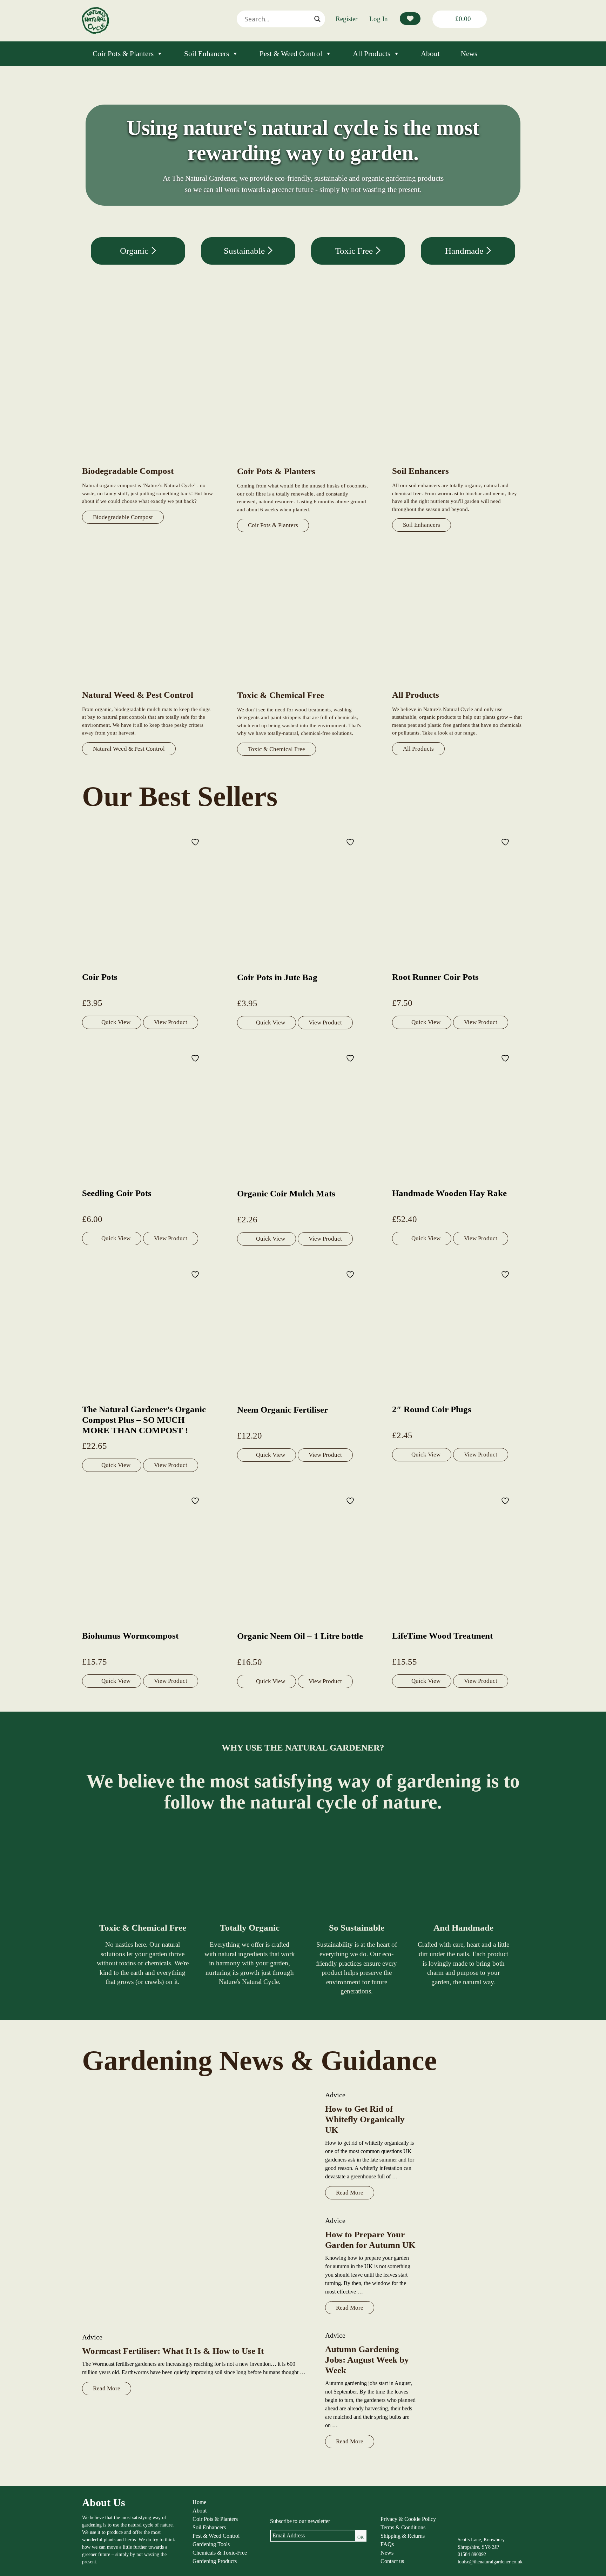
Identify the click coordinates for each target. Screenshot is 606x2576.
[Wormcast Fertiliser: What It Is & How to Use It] (197, 2207)
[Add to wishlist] (196, 842)
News (469, 54)
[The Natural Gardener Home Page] (95, 32)
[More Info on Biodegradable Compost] (148, 461)
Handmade (465, 251)
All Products (372, 54)
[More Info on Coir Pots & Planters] (303, 462)
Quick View (116, 1022)
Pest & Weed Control (291, 54)
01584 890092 (472, 2554)
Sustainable (245, 251)
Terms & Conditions (403, 2527)
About (430, 54)
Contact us (392, 2561)
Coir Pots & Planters (123, 54)
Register (346, 19)
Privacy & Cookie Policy (408, 2519)
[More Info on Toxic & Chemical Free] (303, 686)
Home (199, 2502)
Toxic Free (355, 251)
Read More (107, 2388)
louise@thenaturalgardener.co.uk (490, 2562)
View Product (171, 1022)
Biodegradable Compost (123, 517)
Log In (379, 19)
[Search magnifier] (317, 19)
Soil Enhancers (207, 54)
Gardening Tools (211, 2544)
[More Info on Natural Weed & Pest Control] (148, 685)
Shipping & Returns (403, 2536)
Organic (135, 251)
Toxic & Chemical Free (277, 749)
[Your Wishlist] (410, 19)
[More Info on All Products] (458, 685)
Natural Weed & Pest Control (129, 749)
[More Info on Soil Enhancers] (458, 461)
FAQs (387, 2544)
